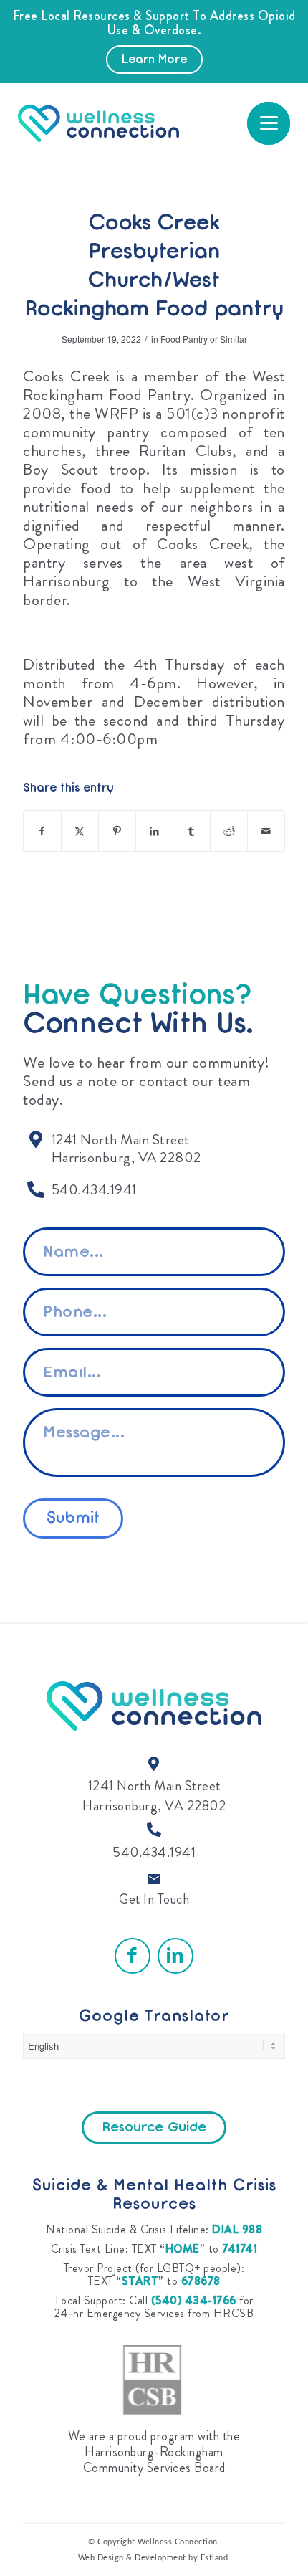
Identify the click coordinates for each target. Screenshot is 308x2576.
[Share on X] (80, 831)
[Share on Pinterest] (117, 831)
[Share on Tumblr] (192, 831)
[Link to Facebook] (133, 1956)
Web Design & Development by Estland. (154, 2558)
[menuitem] (269, 123)
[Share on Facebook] (42, 831)
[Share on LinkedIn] (154, 831)
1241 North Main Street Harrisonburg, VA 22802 (154, 1796)
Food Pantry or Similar (204, 339)
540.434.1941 (154, 1852)
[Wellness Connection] (125, 123)
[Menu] (269, 123)
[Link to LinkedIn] (175, 1956)
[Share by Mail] (266, 831)
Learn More (154, 60)
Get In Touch (154, 1899)
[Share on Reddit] (229, 831)
